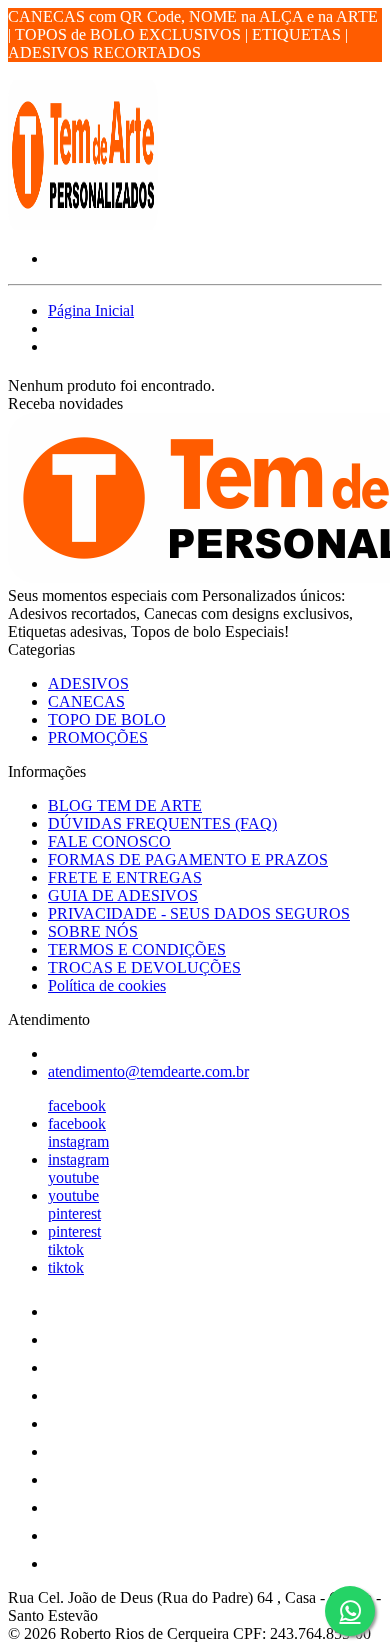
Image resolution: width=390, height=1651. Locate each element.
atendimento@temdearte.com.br (148, 1071)
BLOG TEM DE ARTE (125, 805)
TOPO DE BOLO (107, 719)
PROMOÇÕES (98, 737)
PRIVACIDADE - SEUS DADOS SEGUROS (199, 913)
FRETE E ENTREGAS (125, 877)
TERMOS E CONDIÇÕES (137, 949)
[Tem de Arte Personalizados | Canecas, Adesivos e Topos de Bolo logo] (83, 224)
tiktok (66, 1249)
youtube (73, 1177)
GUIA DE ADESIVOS (123, 895)
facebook (77, 1105)
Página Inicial (91, 310)
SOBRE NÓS (93, 931)
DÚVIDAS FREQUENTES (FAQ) (162, 823)
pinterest (74, 1213)
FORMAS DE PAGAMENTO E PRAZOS (188, 859)
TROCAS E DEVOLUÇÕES (144, 967)
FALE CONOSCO (109, 841)
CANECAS (86, 701)
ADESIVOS (88, 683)
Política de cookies (107, 985)
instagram (78, 1141)
